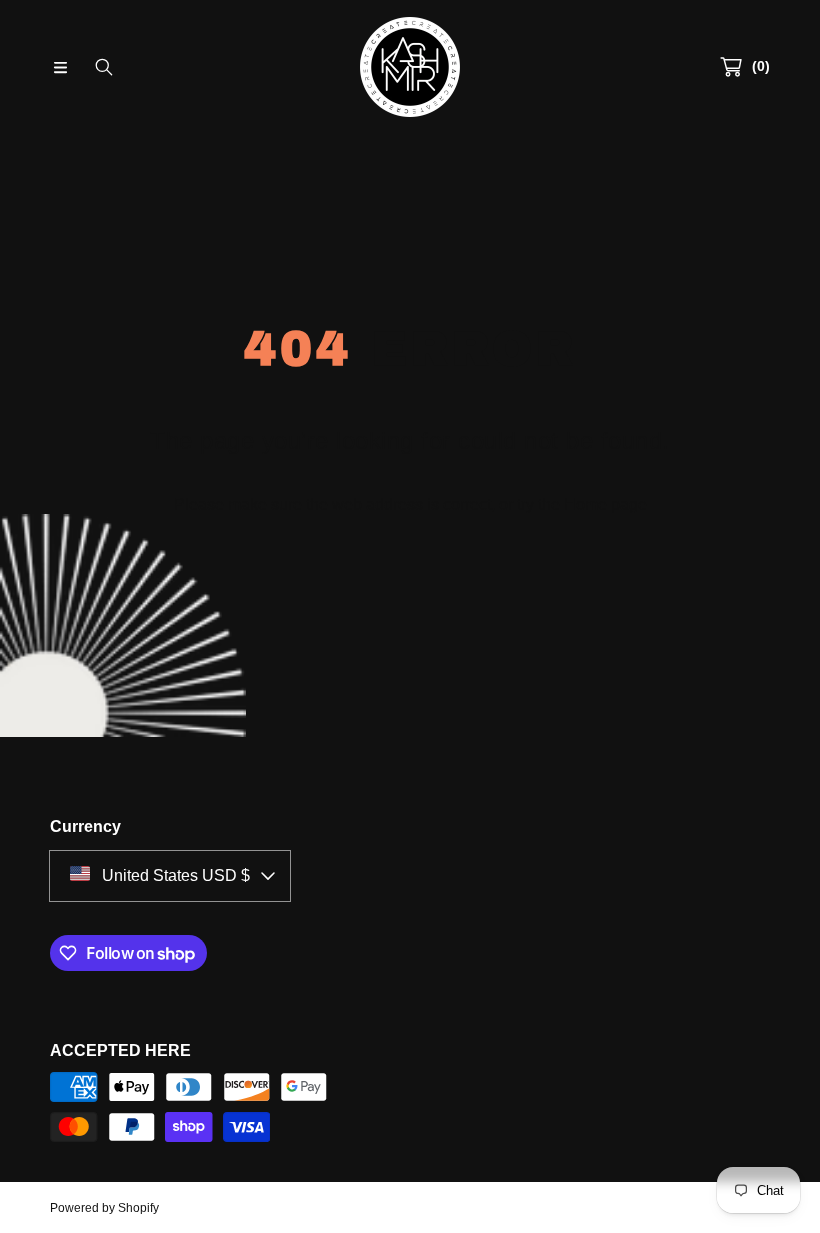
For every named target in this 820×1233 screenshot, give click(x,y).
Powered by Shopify (104, 1208)
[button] (60, 67)
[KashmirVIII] (410, 67)
